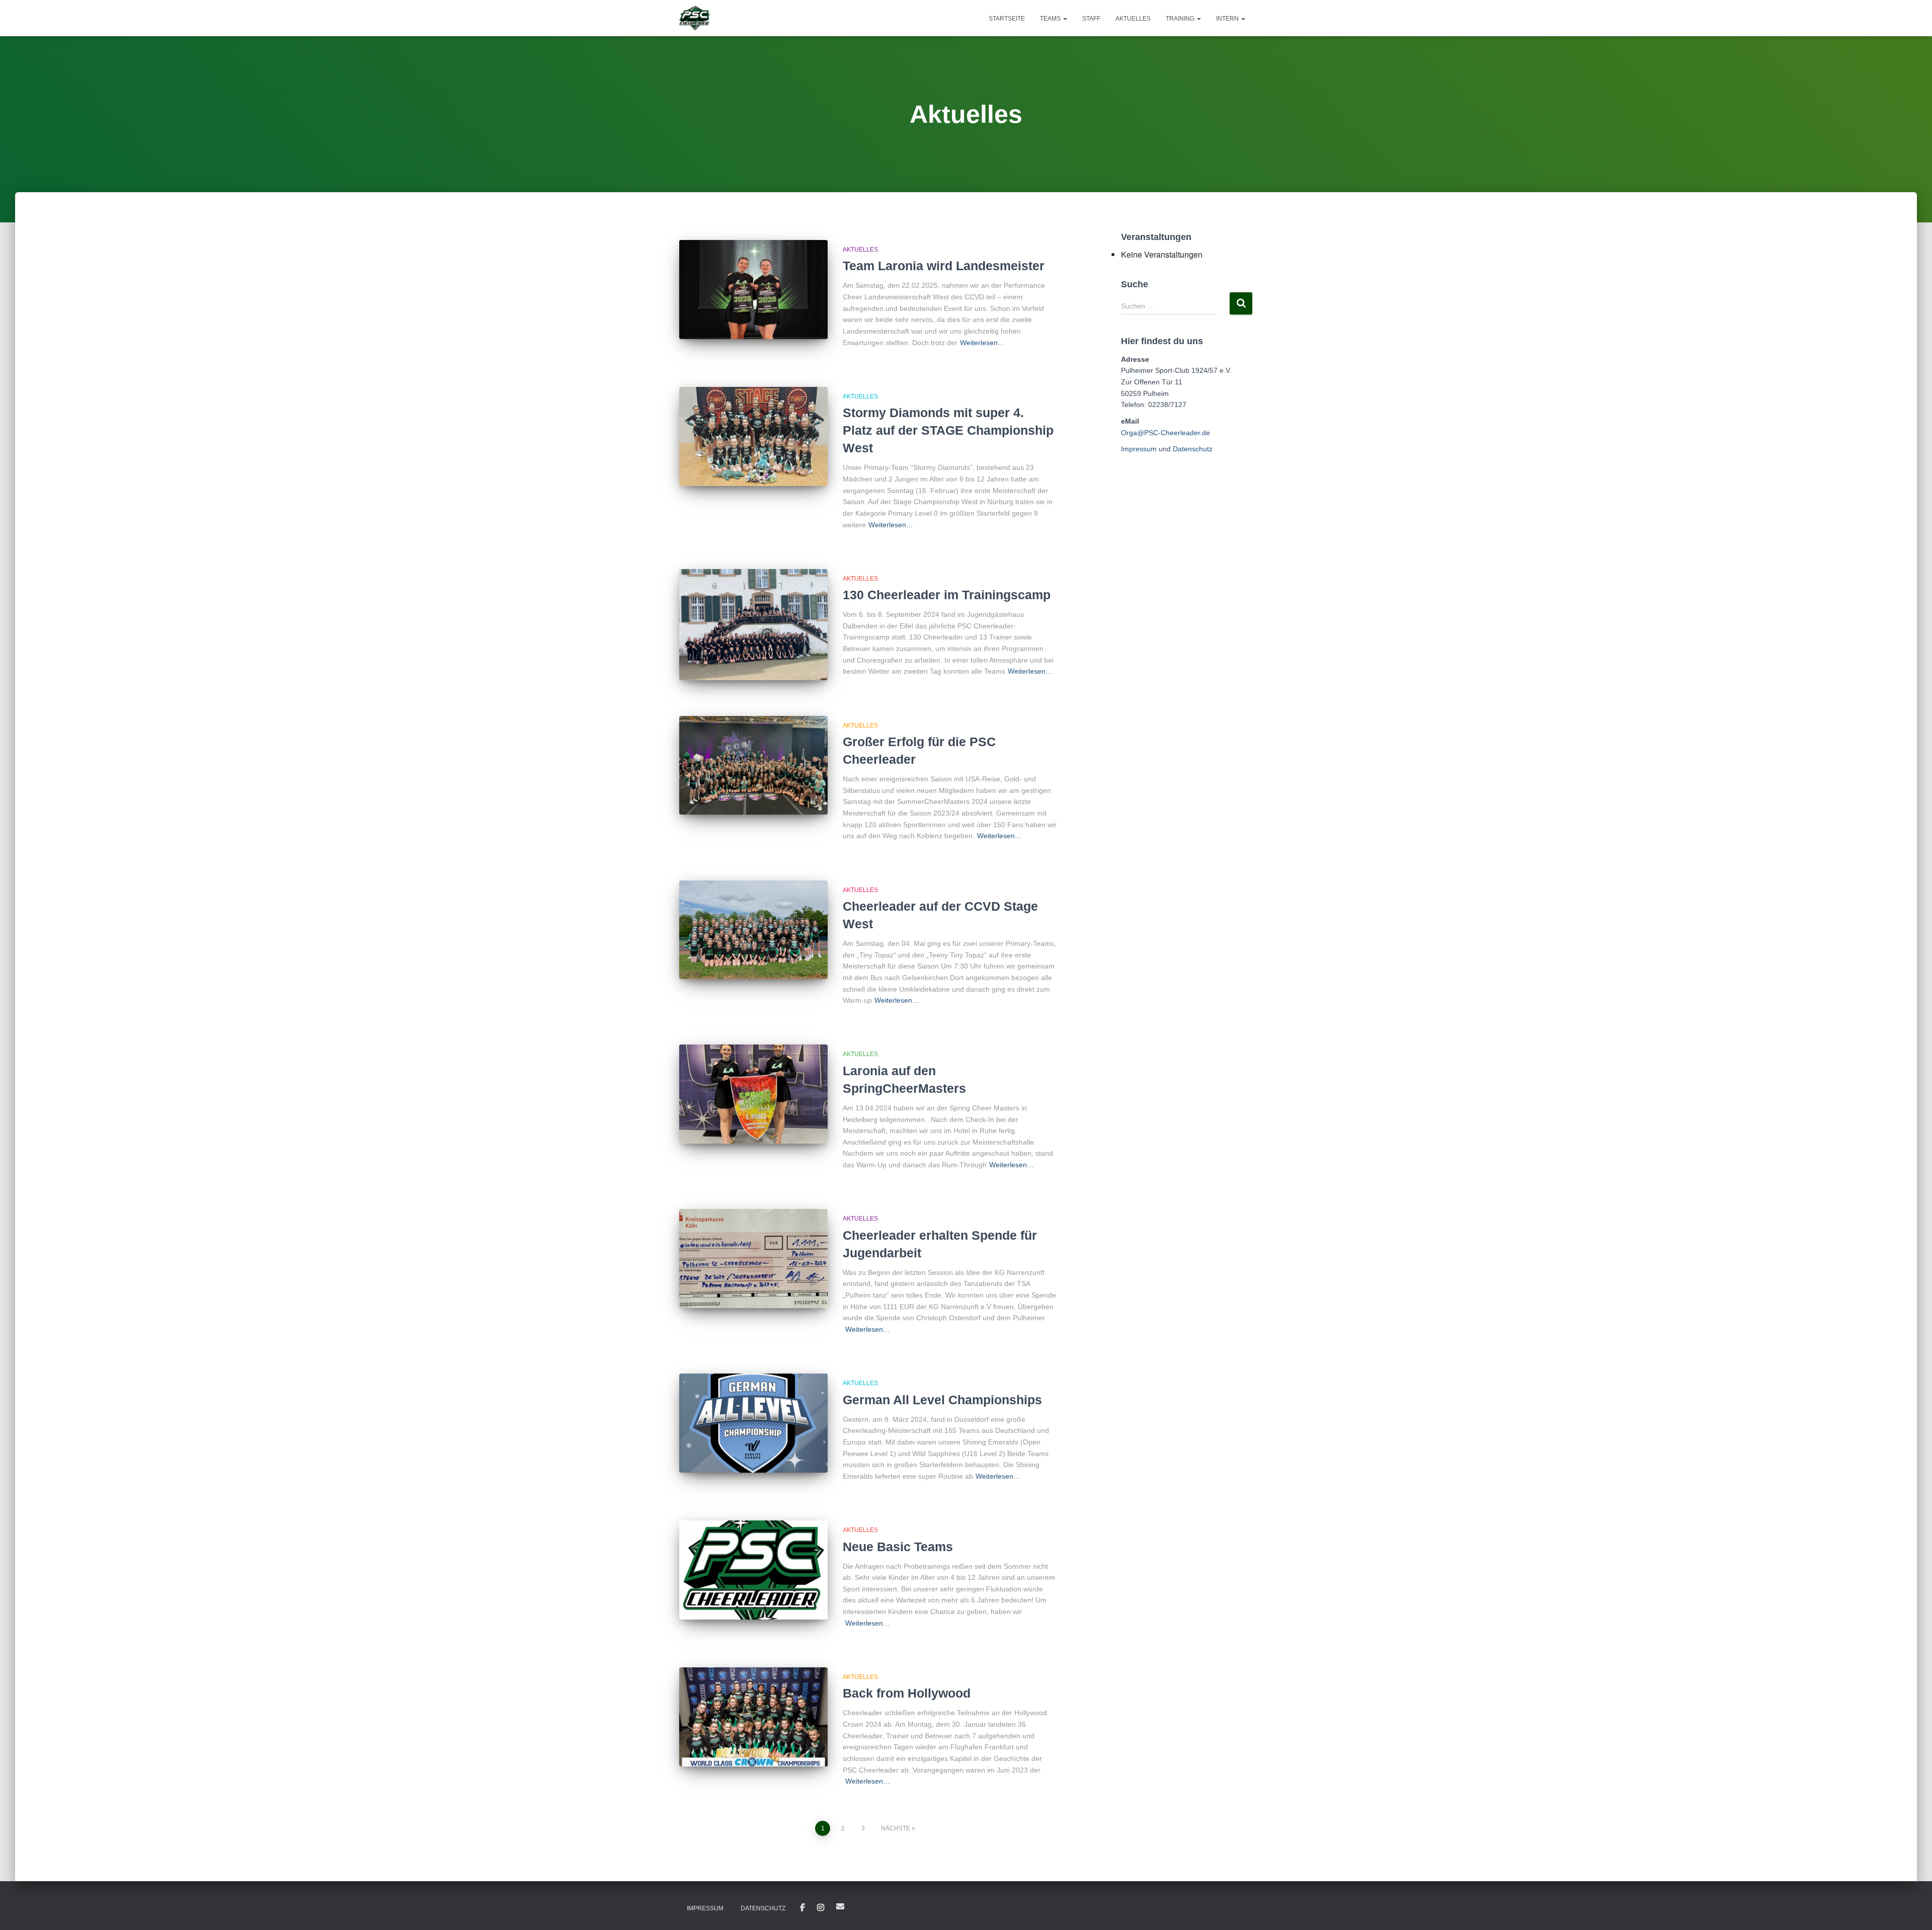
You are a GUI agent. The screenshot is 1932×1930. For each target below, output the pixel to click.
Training (1181, 19)
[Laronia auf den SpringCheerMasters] (753, 1094)
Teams (1051, 19)
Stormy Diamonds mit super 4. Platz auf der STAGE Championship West (948, 430)
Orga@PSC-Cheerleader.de (1165, 433)
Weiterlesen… (982, 343)
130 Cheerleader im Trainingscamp (947, 595)
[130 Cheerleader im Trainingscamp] (753, 625)
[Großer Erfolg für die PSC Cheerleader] (753, 766)
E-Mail (840, 1906)
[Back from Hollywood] (753, 1717)
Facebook (802, 1908)
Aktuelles (1133, 19)
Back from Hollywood (907, 1693)
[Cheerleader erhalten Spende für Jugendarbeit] (753, 1259)
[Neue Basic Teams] (753, 1570)
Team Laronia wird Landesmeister (944, 266)
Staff (1091, 19)
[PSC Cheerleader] (695, 18)
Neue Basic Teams (898, 1547)
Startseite (1007, 19)
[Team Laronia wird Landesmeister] (753, 290)
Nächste (896, 1828)
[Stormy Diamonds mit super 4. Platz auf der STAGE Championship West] (753, 436)
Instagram (821, 1908)
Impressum (1139, 449)
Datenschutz (1193, 449)
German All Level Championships (942, 1400)
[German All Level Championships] (753, 1423)
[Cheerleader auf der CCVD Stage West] (753, 930)
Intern (1228, 19)
